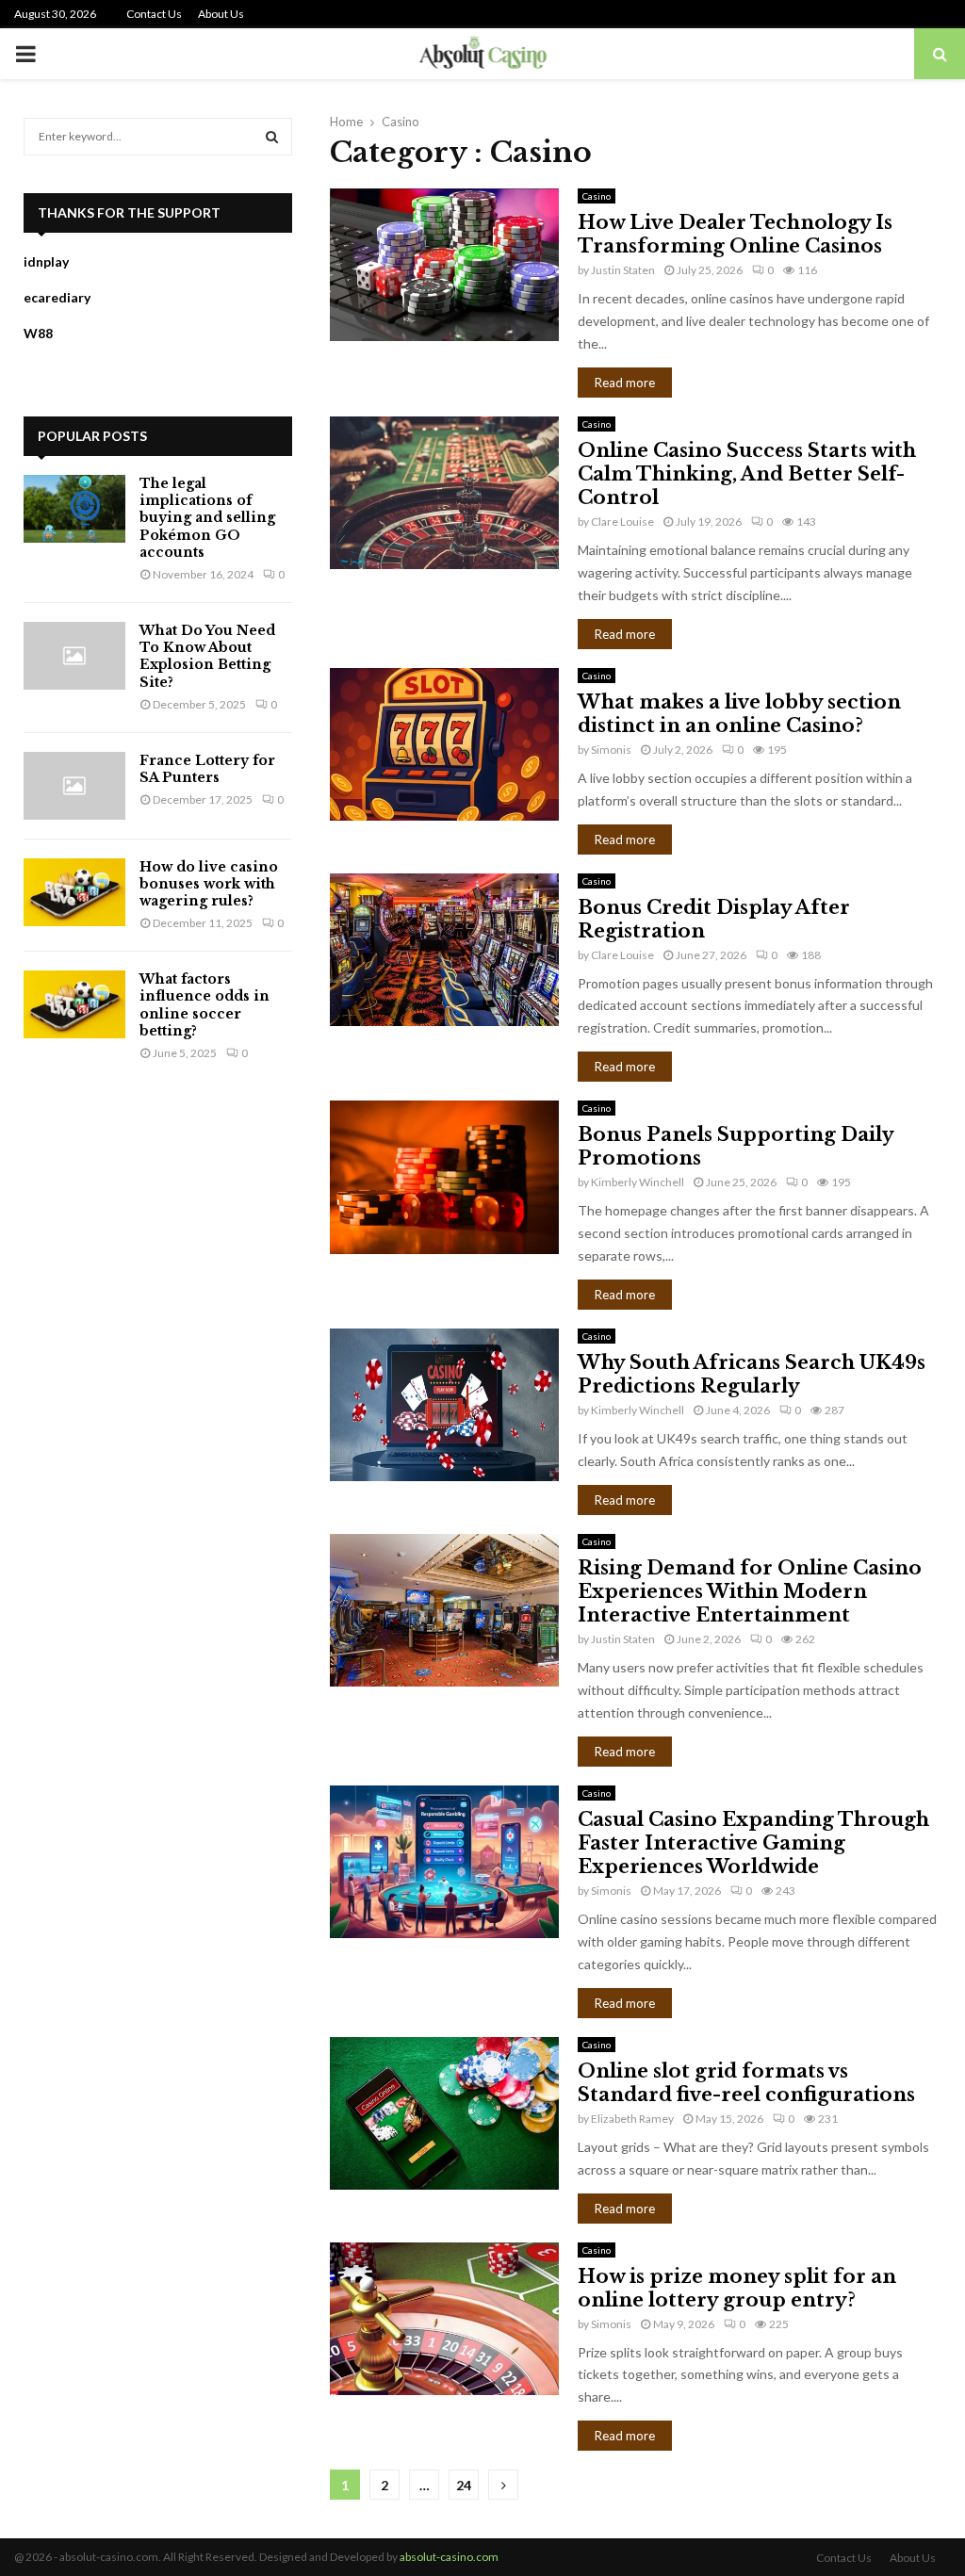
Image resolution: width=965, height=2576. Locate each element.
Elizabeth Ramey (632, 2119)
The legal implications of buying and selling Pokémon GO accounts (207, 518)
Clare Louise (622, 522)
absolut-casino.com (449, 2557)
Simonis (611, 750)
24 (464, 2485)
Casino (597, 196)
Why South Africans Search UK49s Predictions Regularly (752, 1374)
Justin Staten (623, 270)
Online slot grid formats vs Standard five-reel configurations (746, 2083)
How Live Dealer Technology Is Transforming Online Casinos (735, 234)
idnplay (46, 261)
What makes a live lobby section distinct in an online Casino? (739, 714)
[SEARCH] (272, 137)
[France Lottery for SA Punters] (74, 786)
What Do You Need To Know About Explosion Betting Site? (207, 656)
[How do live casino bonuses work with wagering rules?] (74, 892)
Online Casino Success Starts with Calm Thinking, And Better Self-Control (747, 474)
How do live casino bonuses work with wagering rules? (209, 884)
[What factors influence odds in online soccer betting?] (74, 1004)
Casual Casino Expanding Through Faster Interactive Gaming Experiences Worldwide (753, 1843)
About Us (221, 14)
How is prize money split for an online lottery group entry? (737, 2288)
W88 (38, 333)
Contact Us (154, 14)
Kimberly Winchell (638, 1182)
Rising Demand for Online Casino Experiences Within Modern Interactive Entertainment (750, 1591)
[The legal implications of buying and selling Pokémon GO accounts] (74, 509)
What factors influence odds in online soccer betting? (204, 1005)
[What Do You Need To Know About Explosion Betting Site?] (74, 656)
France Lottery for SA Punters (207, 769)
